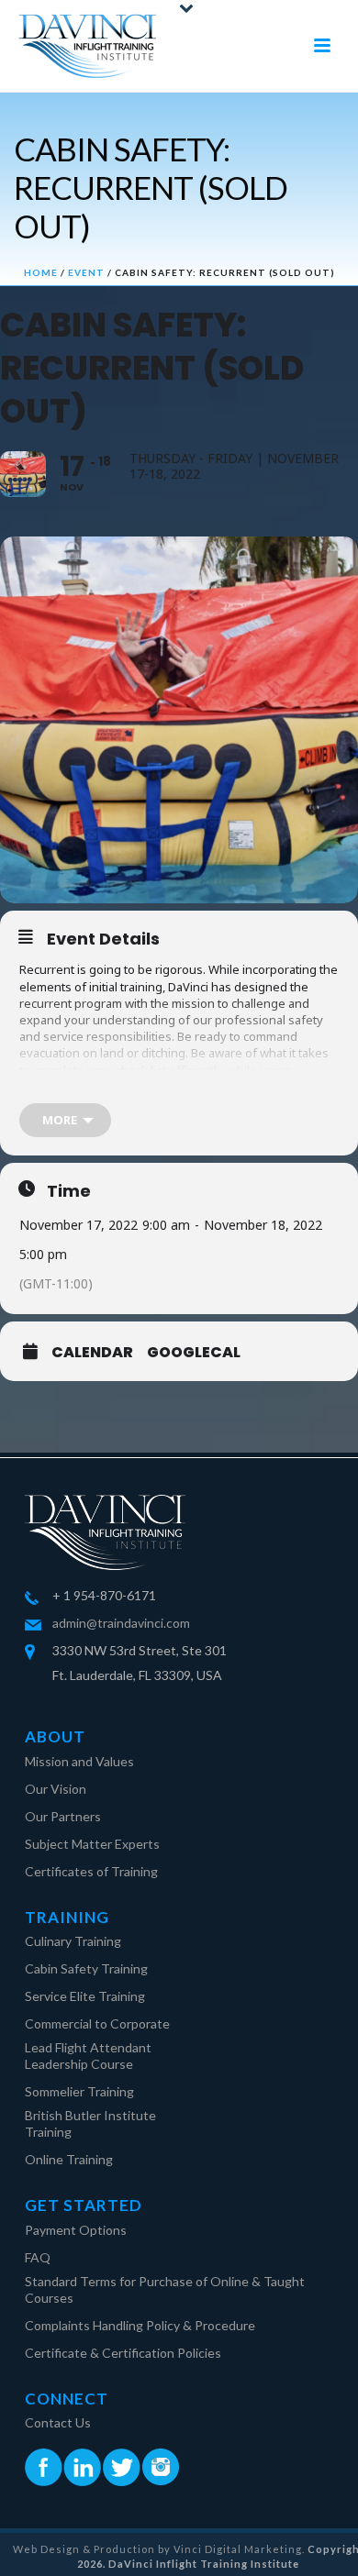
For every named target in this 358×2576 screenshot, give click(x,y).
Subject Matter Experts (92, 1844)
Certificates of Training (91, 1871)
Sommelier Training (79, 2091)
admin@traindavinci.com (121, 1623)
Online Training (69, 2159)
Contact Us (58, 2422)
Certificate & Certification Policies (123, 2353)
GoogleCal (194, 1353)
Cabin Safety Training (86, 1968)
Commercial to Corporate (97, 2023)
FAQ (38, 2257)
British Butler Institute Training (90, 2123)
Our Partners (63, 1816)
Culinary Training (73, 1941)
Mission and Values (79, 1761)
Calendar (92, 1353)
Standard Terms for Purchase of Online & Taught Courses (165, 2289)
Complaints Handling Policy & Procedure (140, 2325)
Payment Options (76, 2230)
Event (86, 272)
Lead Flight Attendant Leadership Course (88, 2056)
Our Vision (56, 1789)
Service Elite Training (85, 1996)
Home (41, 272)
